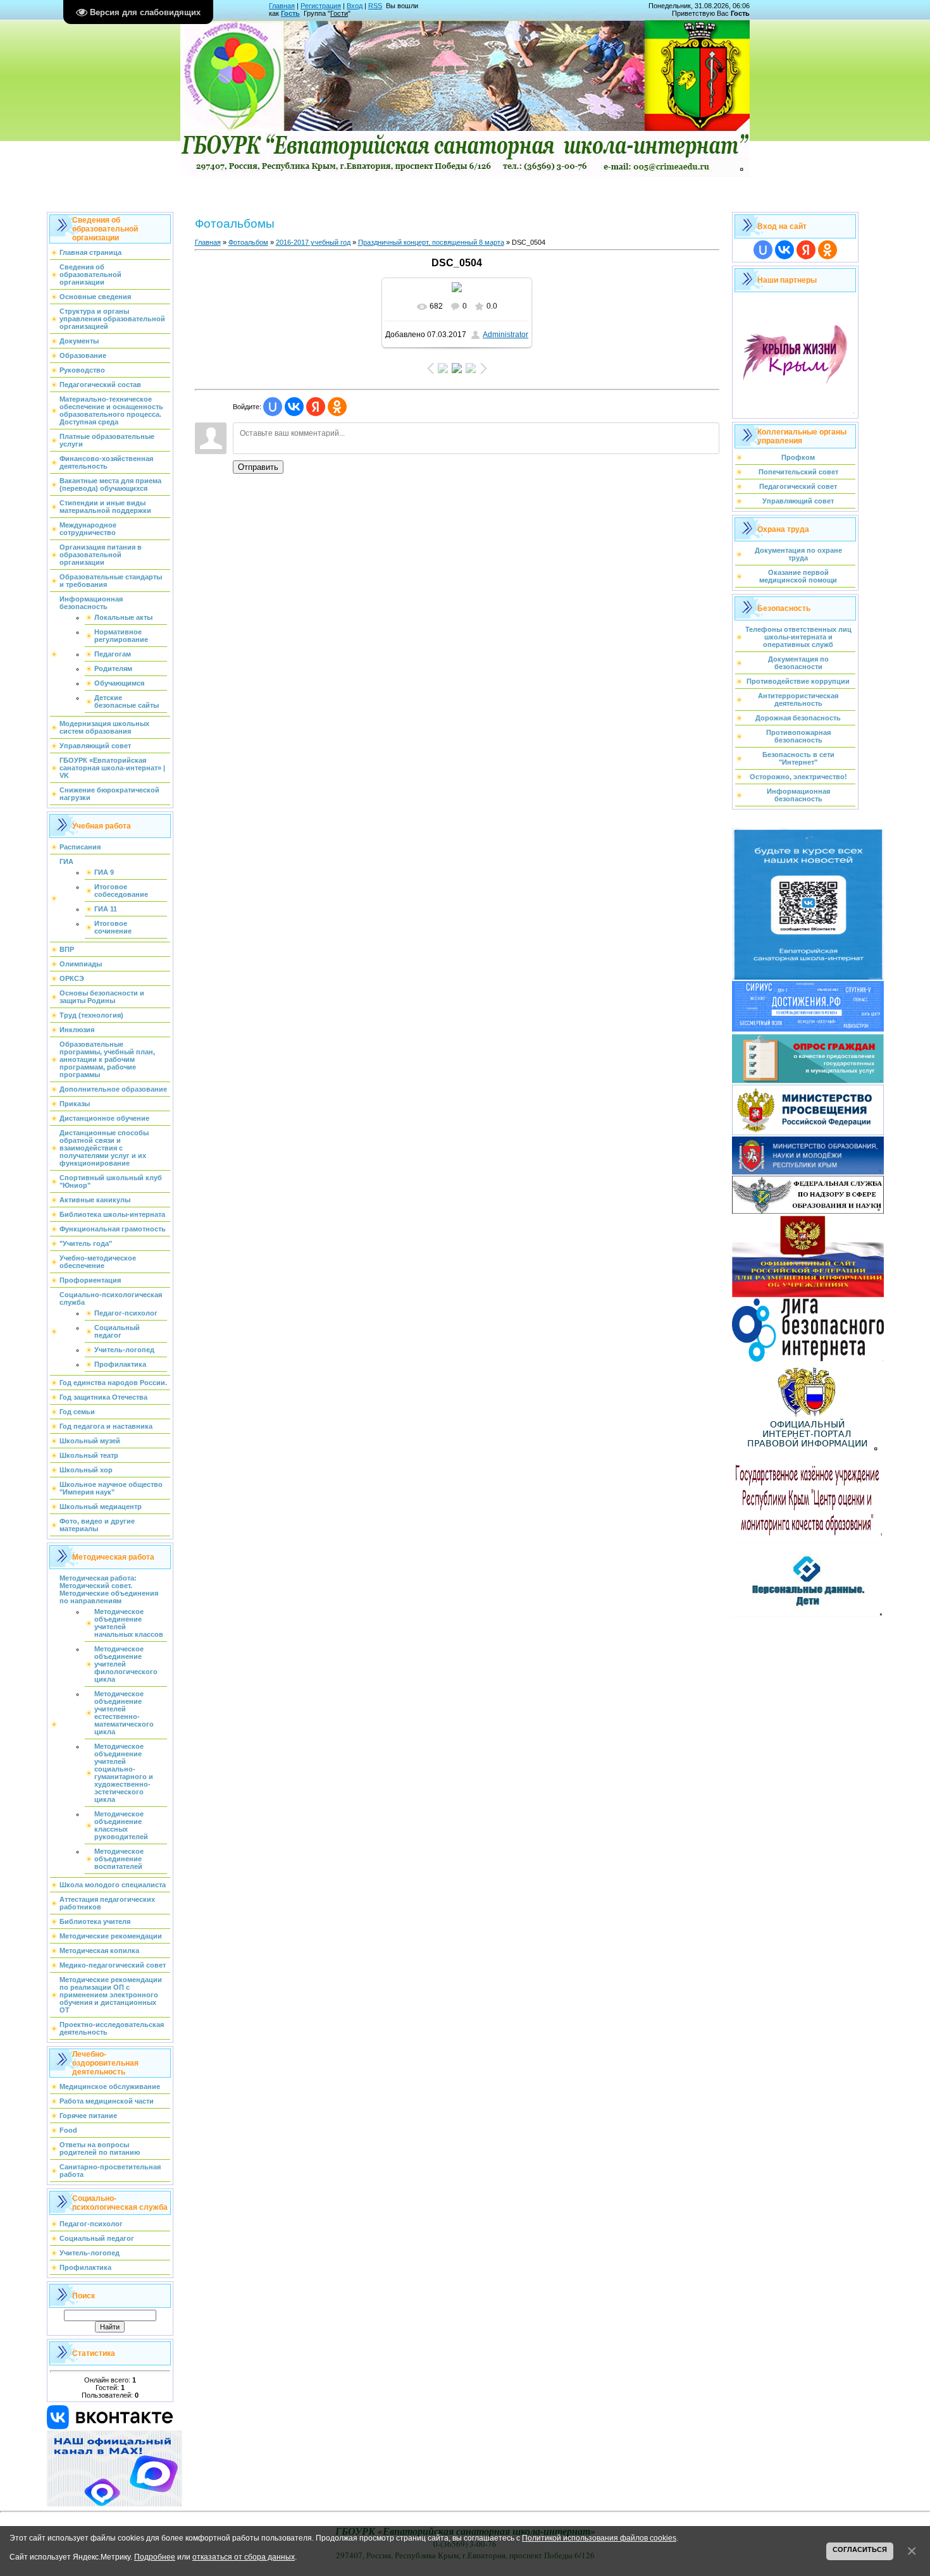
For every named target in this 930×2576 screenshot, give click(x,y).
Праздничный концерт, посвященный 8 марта (431, 242)
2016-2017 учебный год (313, 242)
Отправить (258, 467)
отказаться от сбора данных (244, 2557)
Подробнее (155, 2557)
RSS (375, 6)
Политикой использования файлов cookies (599, 2538)
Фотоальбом (248, 242)
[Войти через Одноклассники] (337, 407)
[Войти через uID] (273, 407)
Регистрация (321, 6)
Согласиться (860, 2549)
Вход (355, 6)
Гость (290, 13)
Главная (282, 6)
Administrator (505, 335)
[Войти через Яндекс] (316, 407)
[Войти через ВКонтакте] (294, 407)
